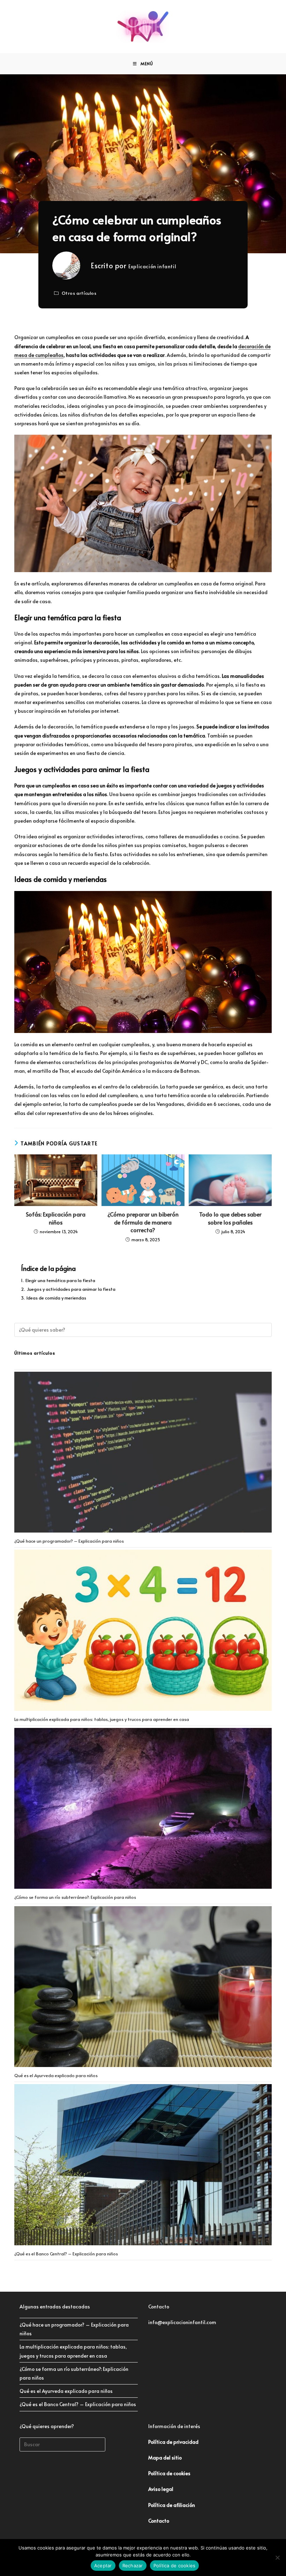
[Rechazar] (277, 2558)
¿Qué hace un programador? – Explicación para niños (69, 1541)
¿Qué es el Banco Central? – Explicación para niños (66, 2254)
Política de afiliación (172, 2505)
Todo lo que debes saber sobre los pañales (230, 1218)
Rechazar (133, 2566)
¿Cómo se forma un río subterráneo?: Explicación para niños (75, 1897)
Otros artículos (79, 293)
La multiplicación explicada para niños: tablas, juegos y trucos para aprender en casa (102, 1719)
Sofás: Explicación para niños (56, 1218)
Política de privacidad (173, 2442)
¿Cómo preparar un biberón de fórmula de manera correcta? (143, 1222)
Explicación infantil (152, 266)
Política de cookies (175, 2566)
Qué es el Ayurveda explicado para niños (56, 2075)
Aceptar (103, 2566)
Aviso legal (161, 2489)
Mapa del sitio (165, 2458)
